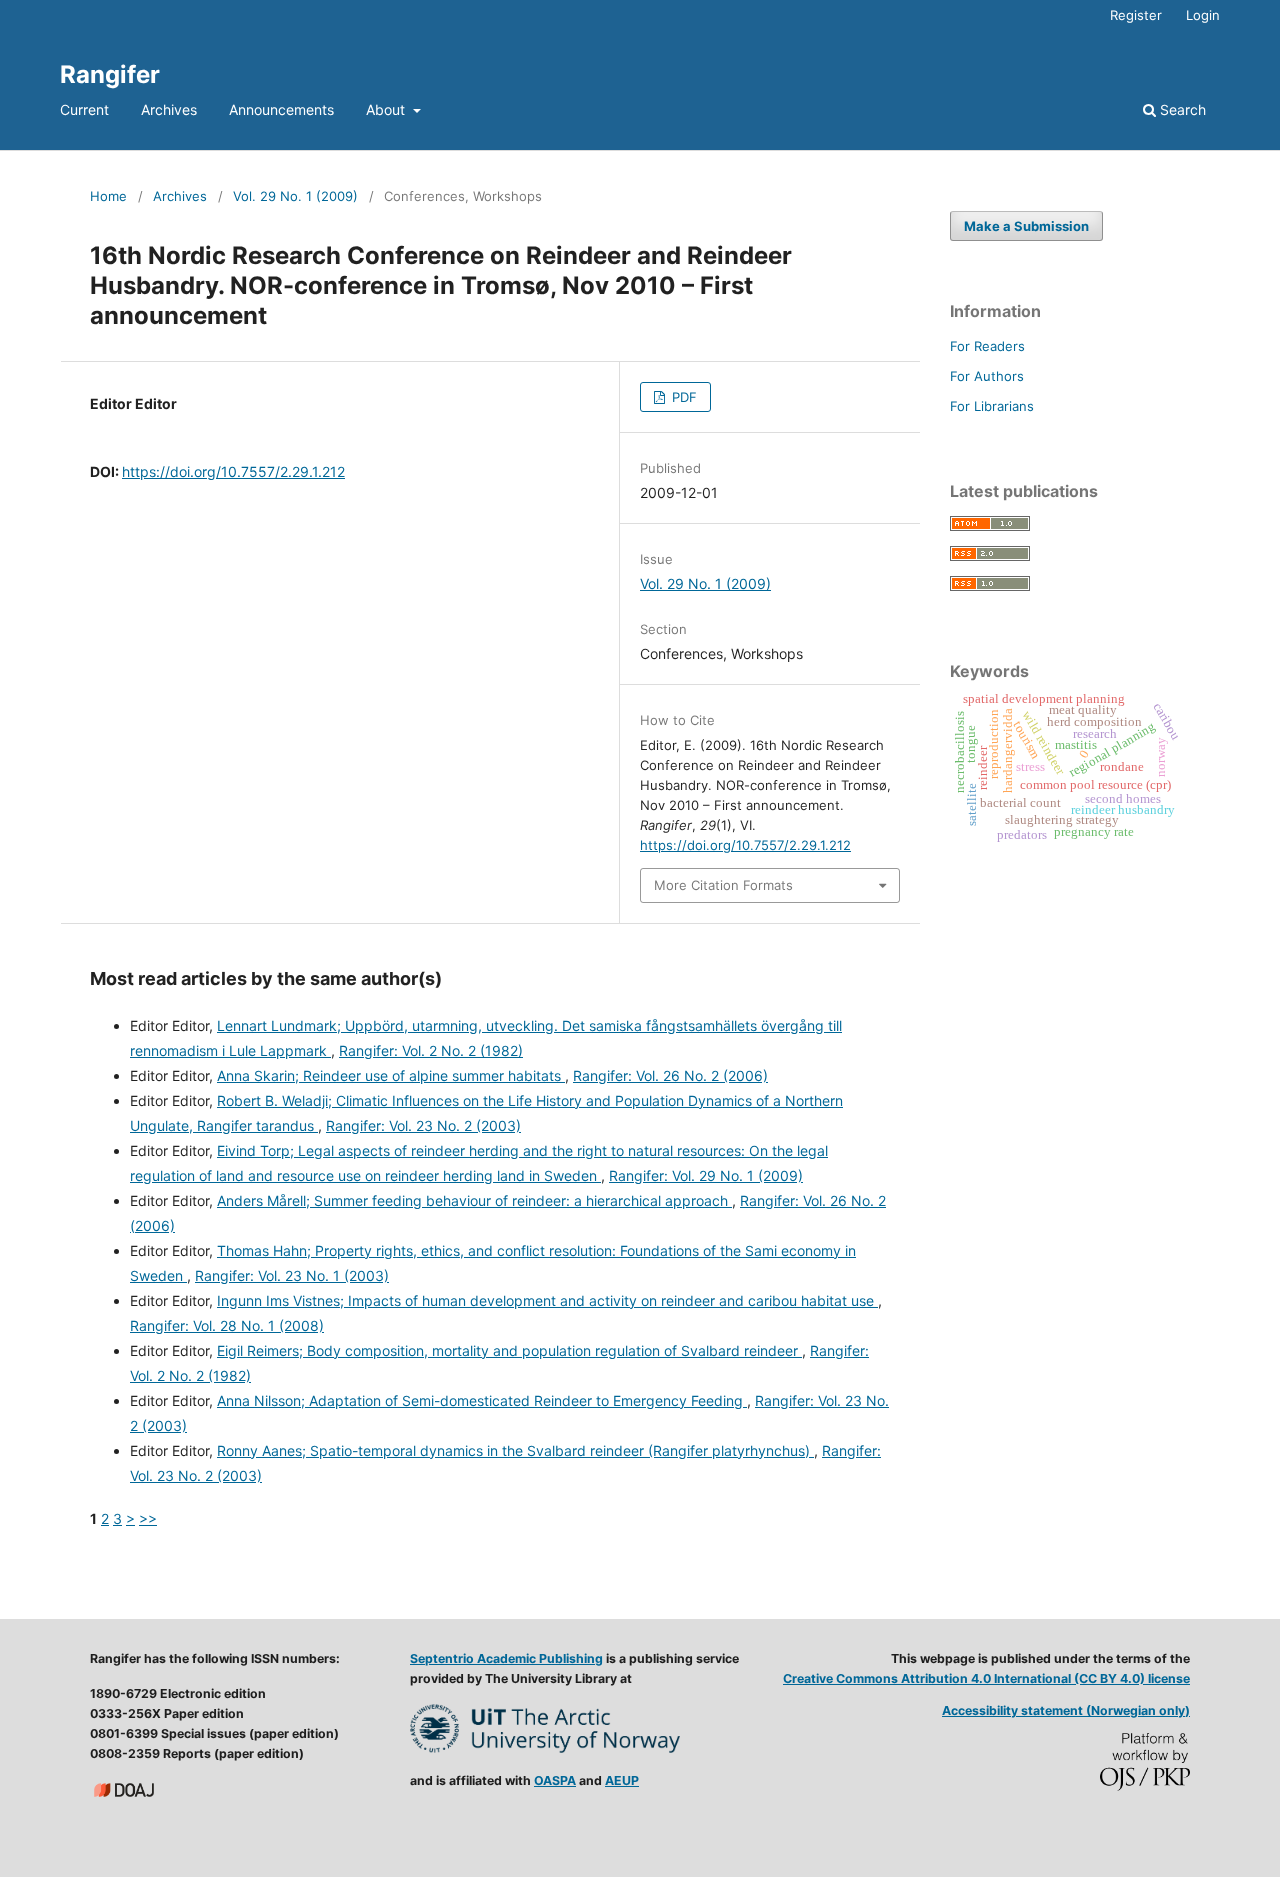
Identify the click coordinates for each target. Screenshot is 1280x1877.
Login (1203, 15)
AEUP (622, 1780)
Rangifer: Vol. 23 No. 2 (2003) (423, 1125)
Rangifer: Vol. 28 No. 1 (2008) (227, 1325)
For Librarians (992, 406)
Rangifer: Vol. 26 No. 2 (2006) (670, 1075)
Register (1136, 15)
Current (84, 109)
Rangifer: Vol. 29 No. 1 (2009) (706, 1175)
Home (108, 196)
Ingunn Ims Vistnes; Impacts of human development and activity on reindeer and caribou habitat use (547, 1300)
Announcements (281, 109)
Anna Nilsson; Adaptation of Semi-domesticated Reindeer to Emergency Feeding (482, 1400)
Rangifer (110, 74)
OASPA (555, 1780)
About (387, 109)
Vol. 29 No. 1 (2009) (295, 196)
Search (1181, 109)
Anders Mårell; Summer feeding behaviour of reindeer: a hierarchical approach (474, 1200)
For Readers (987, 346)
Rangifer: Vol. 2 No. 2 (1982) (431, 1050)
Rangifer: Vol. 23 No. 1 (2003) (292, 1275)
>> (148, 1518)
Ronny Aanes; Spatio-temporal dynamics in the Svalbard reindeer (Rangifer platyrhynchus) (515, 1450)
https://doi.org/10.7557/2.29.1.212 (233, 471)
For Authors (987, 376)
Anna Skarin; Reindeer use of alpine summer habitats (391, 1075)
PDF (682, 397)
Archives (169, 109)
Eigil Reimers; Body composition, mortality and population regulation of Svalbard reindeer (509, 1350)
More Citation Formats (723, 885)
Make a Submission (1026, 226)
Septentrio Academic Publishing (506, 1658)
